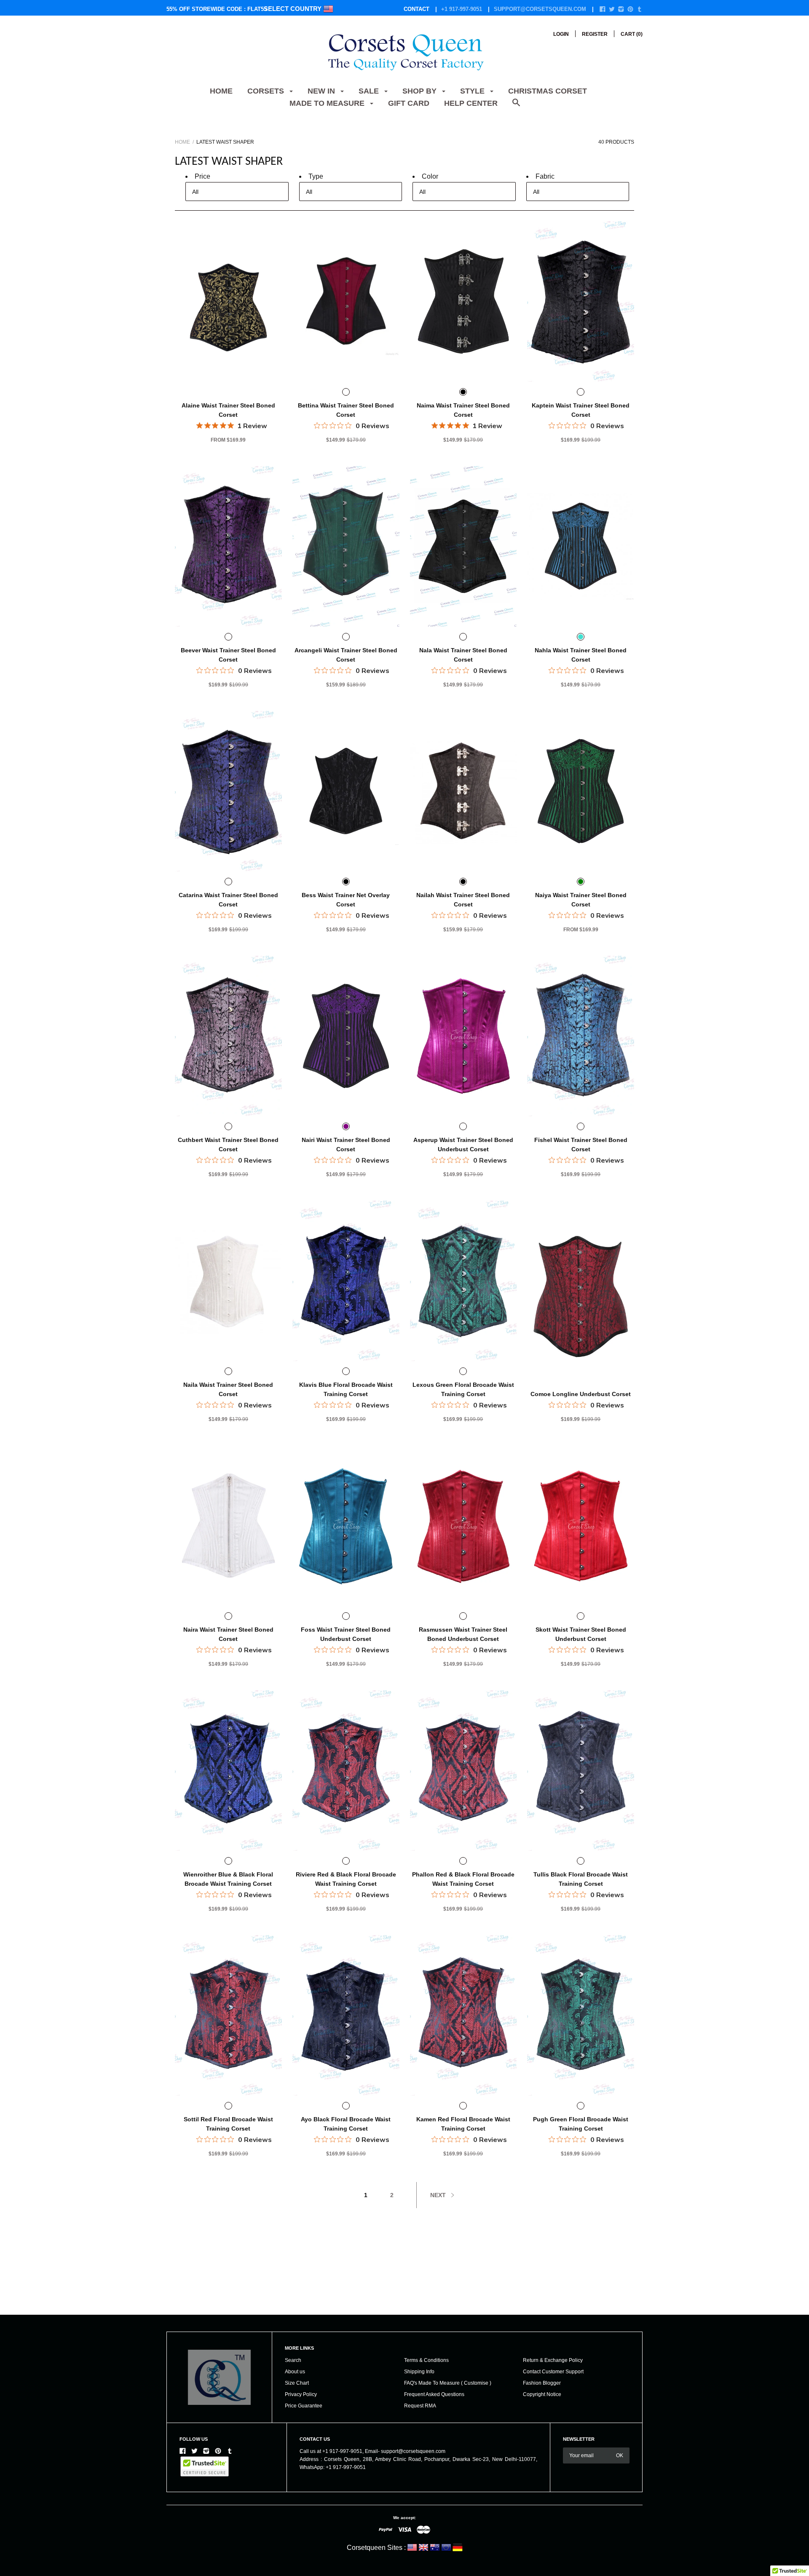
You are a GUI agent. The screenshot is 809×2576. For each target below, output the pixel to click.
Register (595, 34)
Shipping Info (419, 2372)
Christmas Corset (548, 91)
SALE (370, 91)
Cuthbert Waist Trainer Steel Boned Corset (228, 1145)
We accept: (404, 2518)
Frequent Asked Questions (434, 2394)
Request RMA (420, 2406)
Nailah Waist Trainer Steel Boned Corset (463, 900)
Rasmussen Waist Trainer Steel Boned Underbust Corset (463, 1634)
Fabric (545, 176)
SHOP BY (421, 91)
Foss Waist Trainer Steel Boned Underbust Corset (346, 1634)
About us (295, 2372)
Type (316, 176)
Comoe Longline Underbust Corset (581, 1394)
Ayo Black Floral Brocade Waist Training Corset (346, 2124)
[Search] (516, 107)
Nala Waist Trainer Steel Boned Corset (463, 655)
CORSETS (267, 91)
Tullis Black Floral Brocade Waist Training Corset (581, 1879)
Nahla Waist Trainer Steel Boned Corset (581, 655)
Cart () (632, 34)
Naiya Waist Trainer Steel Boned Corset (581, 900)
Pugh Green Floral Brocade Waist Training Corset (581, 2124)
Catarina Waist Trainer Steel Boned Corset (228, 900)
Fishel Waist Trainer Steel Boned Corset (581, 1145)
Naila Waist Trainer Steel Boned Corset (228, 1389)
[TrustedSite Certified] (205, 2466)
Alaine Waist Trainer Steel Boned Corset (228, 410)
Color (430, 176)
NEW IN (322, 91)
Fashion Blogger (542, 2383)
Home (221, 91)
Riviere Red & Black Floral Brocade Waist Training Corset (346, 1879)
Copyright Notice (542, 2394)
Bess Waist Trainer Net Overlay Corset (346, 900)
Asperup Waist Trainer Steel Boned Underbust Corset (463, 1145)
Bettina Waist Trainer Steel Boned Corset (346, 410)
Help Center (471, 103)
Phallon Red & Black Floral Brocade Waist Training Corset (463, 1879)
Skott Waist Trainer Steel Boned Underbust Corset (581, 1634)
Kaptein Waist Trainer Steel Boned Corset (581, 410)
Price (202, 176)
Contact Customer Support (553, 2372)
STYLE (473, 91)
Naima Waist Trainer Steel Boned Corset (463, 410)
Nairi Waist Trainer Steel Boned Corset (346, 1145)
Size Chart (297, 2383)
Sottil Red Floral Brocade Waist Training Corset (228, 2124)
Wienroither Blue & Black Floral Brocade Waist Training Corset (228, 1879)
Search (293, 2360)
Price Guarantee (304, 2406)
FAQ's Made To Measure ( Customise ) (448, 2383)
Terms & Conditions (426, 2360)
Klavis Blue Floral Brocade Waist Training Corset (346, 1389)
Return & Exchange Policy (553, 2360)
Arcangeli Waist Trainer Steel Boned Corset (346, 655)
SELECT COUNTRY (293, 9)
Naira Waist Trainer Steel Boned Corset (228, 1634)
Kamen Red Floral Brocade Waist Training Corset (463, 2124)
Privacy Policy (301, 2394)
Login (561, 34)
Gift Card (409, 103)
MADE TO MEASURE (328, 103)
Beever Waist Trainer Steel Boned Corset (228, 655)
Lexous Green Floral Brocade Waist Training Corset (463, 1389)
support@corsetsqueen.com (540, 9)
